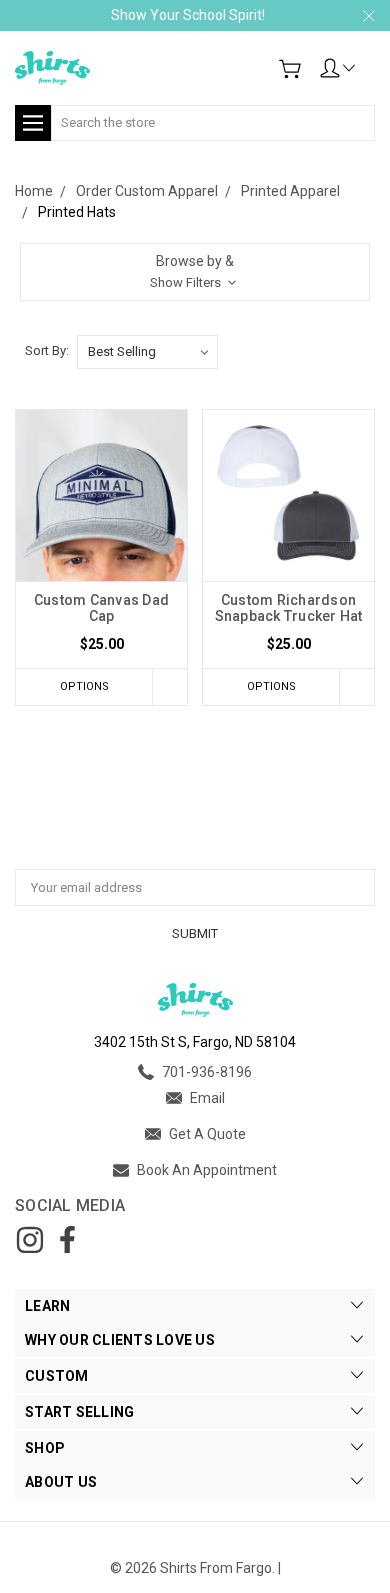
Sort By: (47, 350)
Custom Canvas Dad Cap (101, 608)
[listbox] (147, 352)
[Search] (368, 110)
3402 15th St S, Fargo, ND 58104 (195, 1042)
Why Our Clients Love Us (120, 1340)
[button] (195, 272)
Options (84, 686)
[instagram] (30, 1240)
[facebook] (67, 1240)
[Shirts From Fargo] (52, 68)
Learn (47, 1306)
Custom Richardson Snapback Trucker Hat (289, 608)
